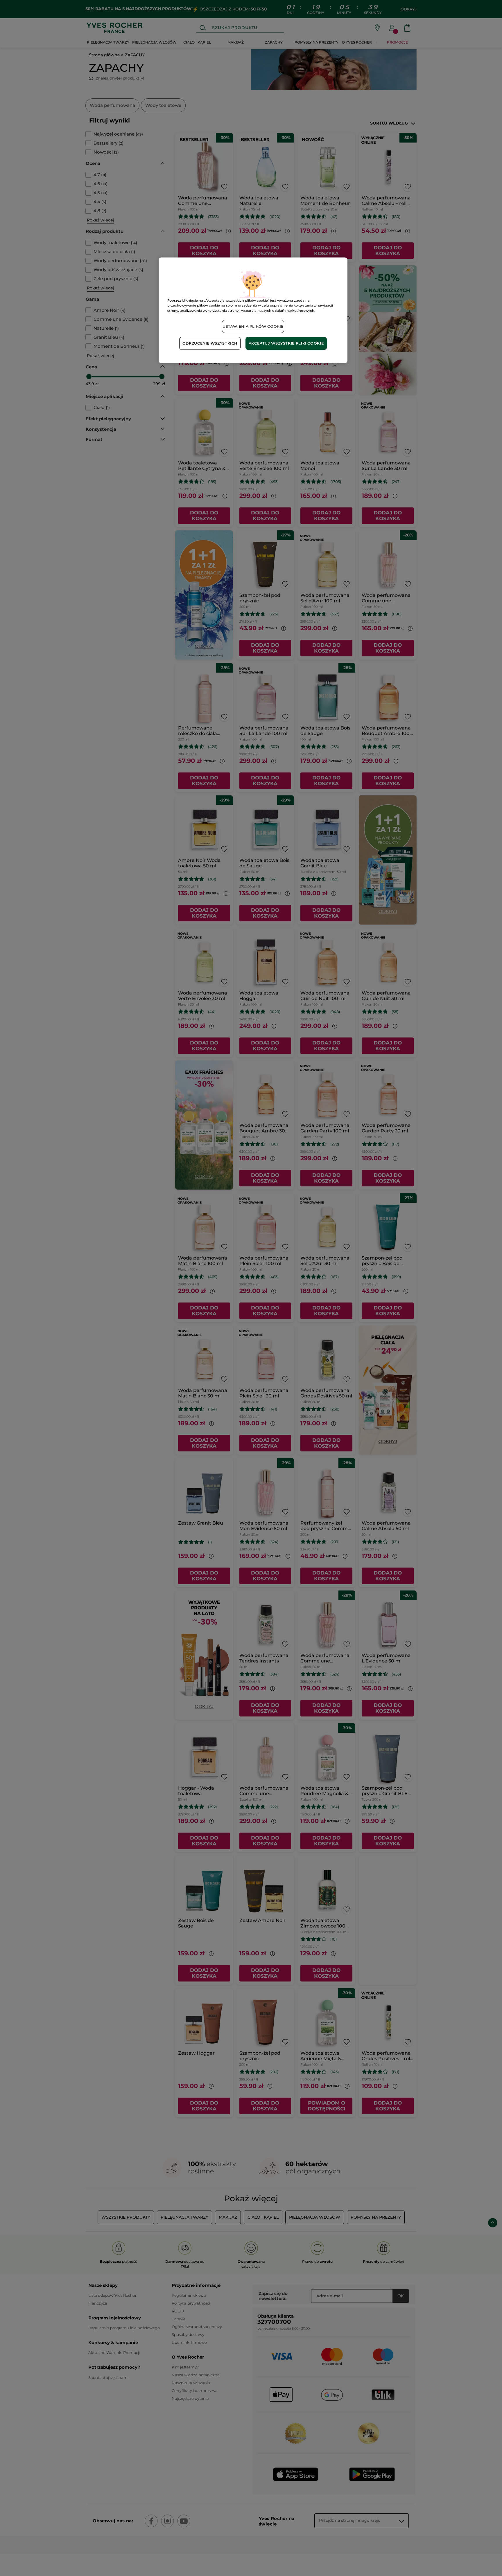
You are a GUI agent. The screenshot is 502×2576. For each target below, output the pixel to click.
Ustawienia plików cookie (253, 326)
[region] (253, 310)
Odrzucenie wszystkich (210, 343)
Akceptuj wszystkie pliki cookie (286, 343)
